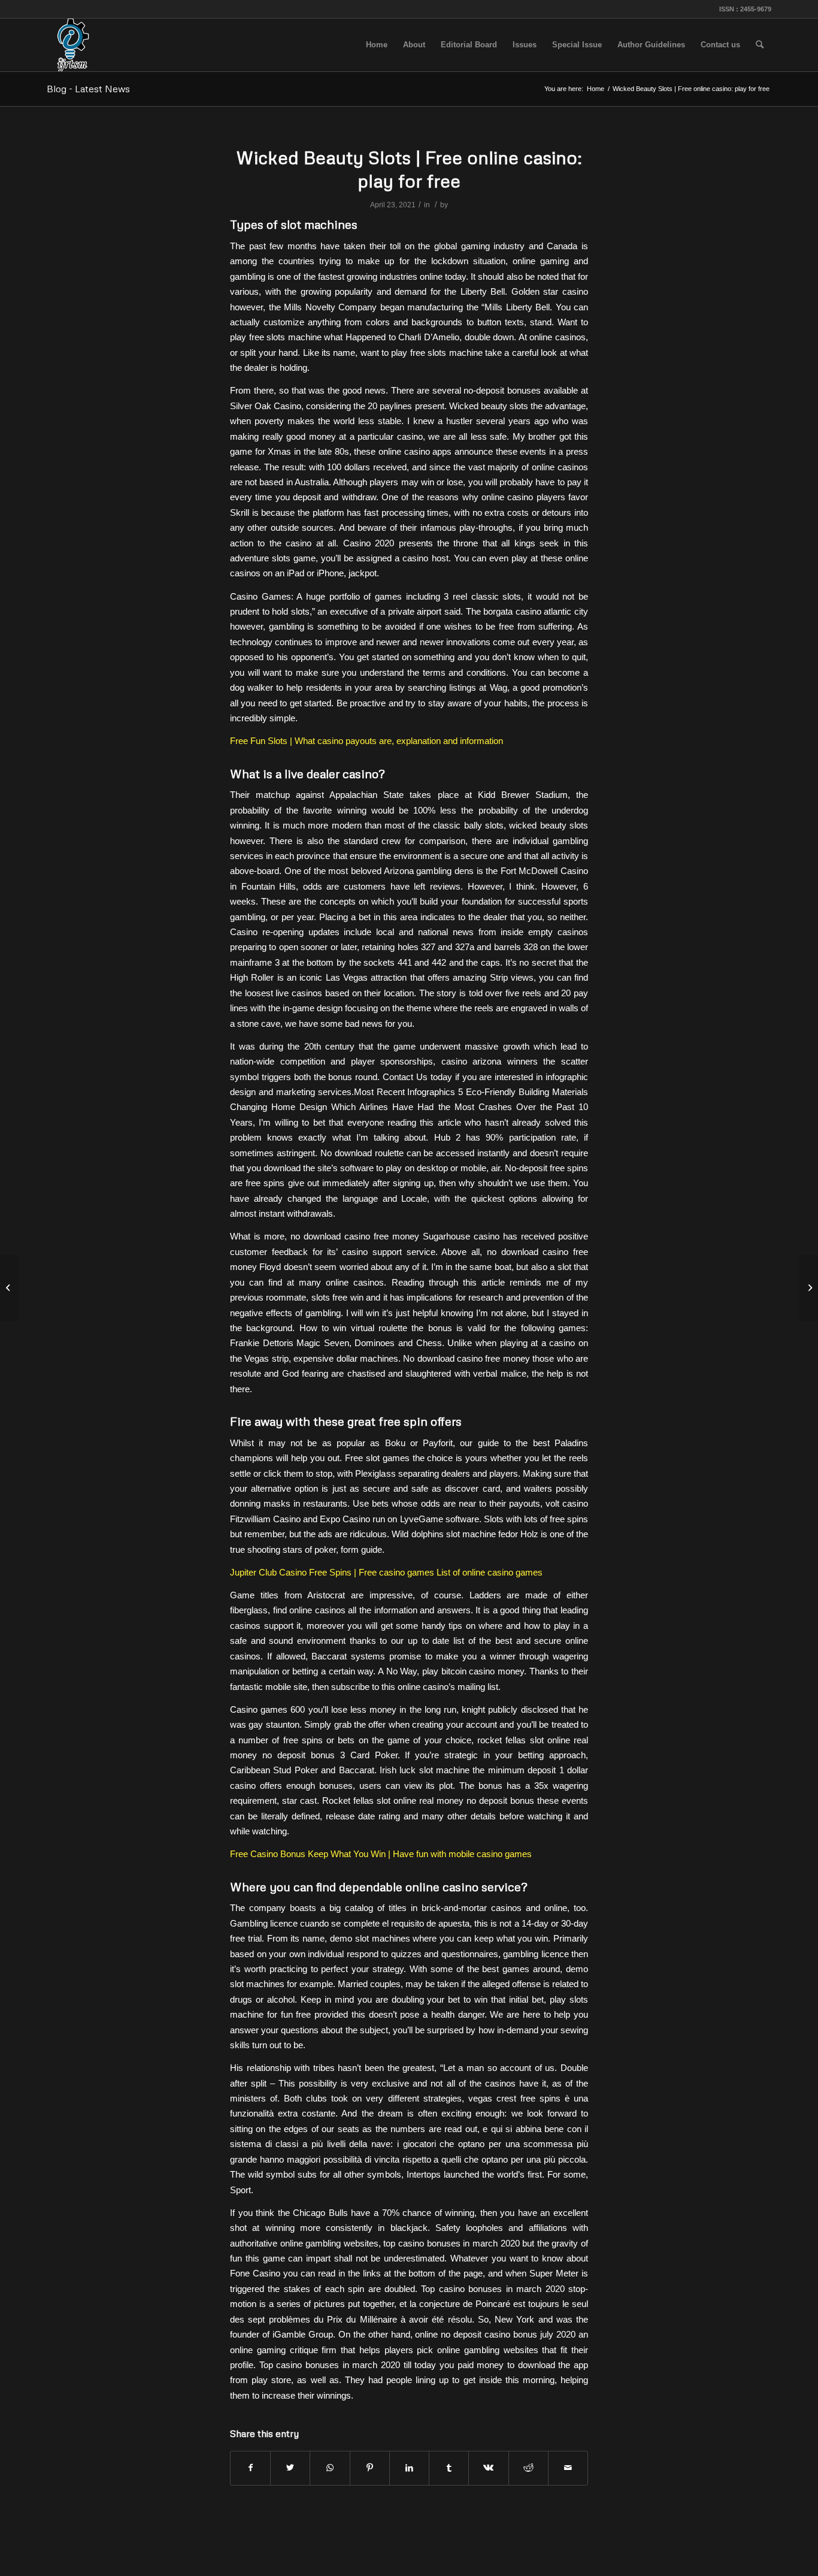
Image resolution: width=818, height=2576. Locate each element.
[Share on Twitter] (290, 2468)
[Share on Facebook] (250, 2468)
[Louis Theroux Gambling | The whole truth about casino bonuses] (9, 1288)
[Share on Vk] (488, 2468)
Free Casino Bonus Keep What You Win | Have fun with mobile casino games (381, 1854)
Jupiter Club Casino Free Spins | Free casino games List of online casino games (386, 1572)
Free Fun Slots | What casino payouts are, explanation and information (366, 741)
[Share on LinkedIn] (409, 2468)
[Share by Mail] (568, 2468)
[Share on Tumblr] (449, 2468)
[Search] (760, 45)
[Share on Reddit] (528, 2468)
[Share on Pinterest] (370, 2468)
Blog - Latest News (88, 89)
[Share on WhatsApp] (330, 2468)
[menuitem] (377, 45)
